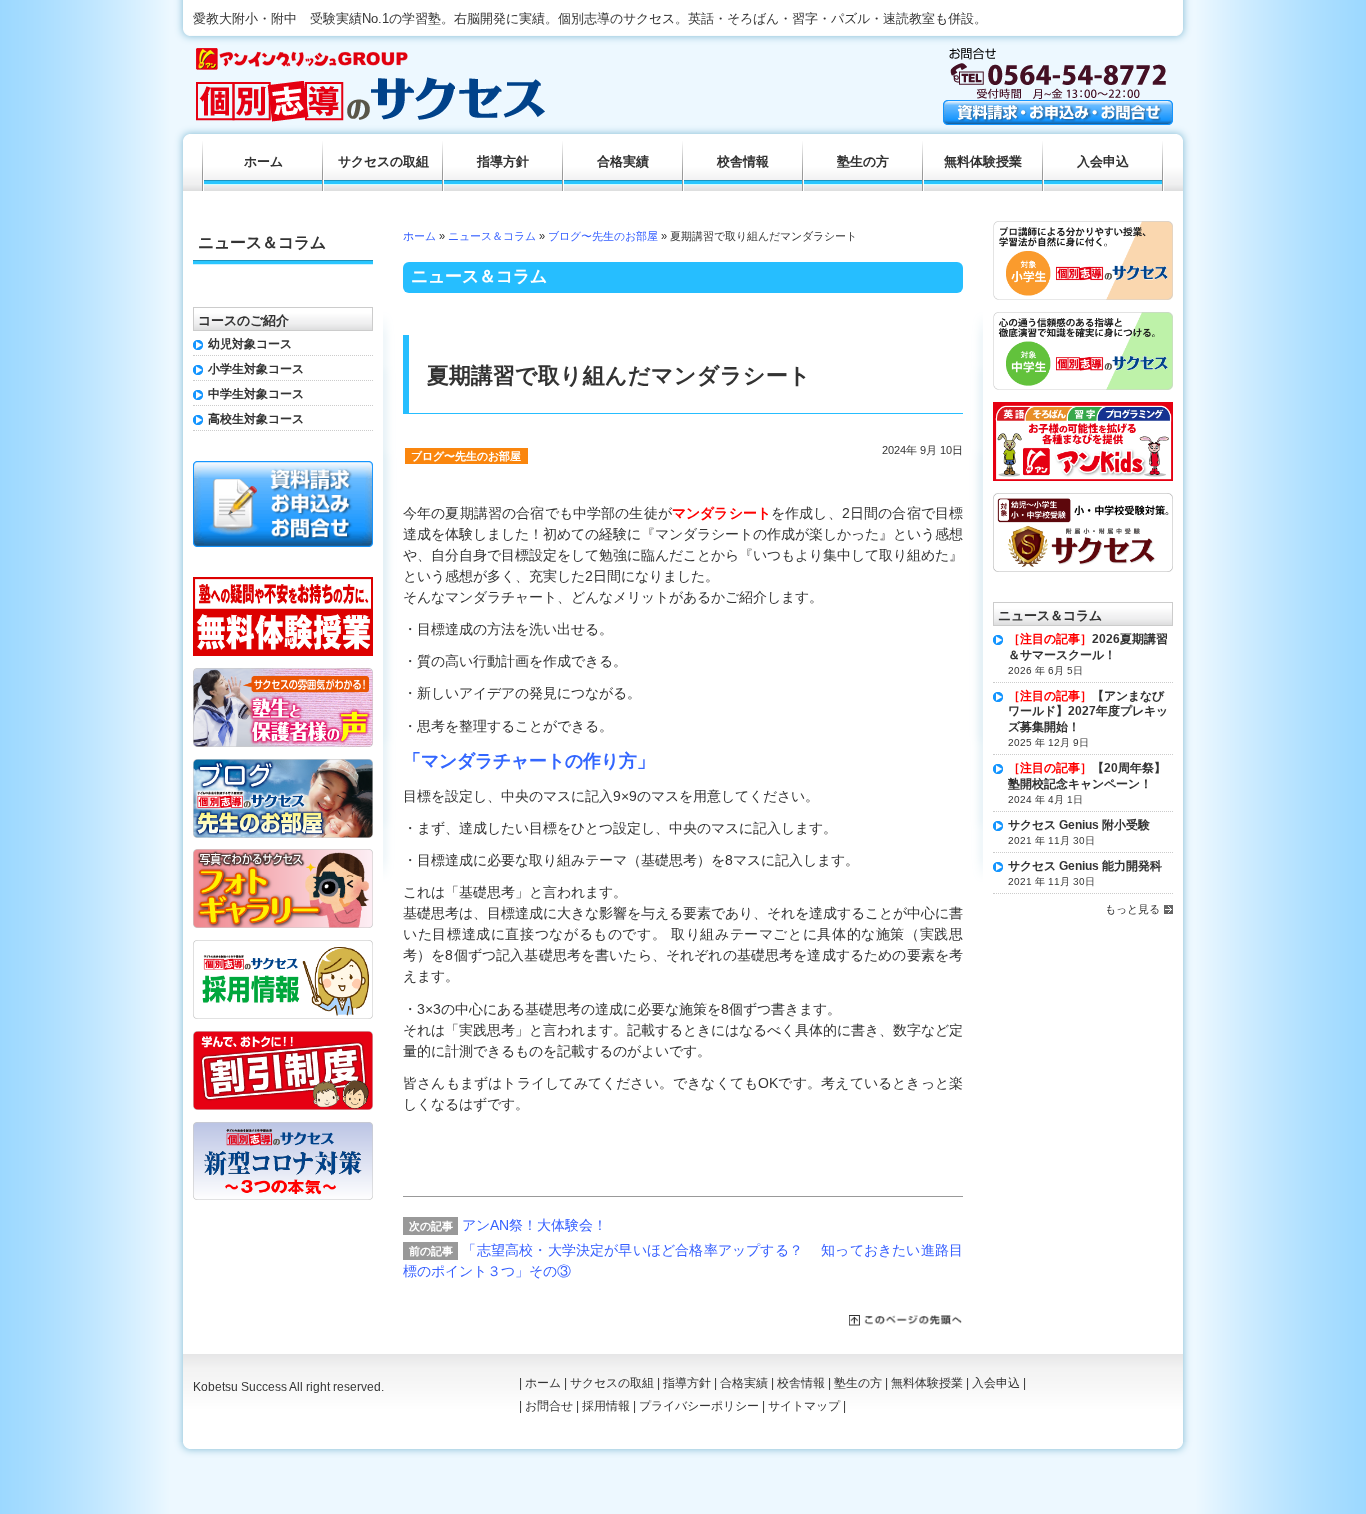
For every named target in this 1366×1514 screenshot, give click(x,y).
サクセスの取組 (383, 162)
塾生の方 (863, 162)
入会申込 (1103, 162)
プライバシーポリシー (699, 1406)
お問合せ (549, 1406)
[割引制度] (283, 1038)
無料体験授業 (983, 162)
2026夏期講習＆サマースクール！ (1088, 647)
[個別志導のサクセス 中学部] (1083, 319)
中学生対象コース (256, 394)
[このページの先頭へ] (906, 1321)
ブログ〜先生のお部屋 (603, 236)
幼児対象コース (250, 344)
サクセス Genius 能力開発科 (1085, 866)
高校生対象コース (256, 419)
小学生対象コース (256, 369)
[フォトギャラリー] (283, 856)
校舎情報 (743, 162)
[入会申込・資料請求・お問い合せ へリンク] (1058, 120)
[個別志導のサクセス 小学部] (1083, 228)
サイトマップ (804, 1406)
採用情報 (606, 1406)
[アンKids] (1083, 409)
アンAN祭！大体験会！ (534, 1225)
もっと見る (1132, 909)
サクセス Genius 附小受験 (1079, 825)
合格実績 (623, 162)
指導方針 (503, 162)
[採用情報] (283, 947)
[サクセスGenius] (1083, 500)
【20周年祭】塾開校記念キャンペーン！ (1087, 776)
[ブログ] (283, 766)
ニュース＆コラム (492, 236)
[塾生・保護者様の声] (283, 675)
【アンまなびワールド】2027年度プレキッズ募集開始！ (1088, 711)
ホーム (419, 236)
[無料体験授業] (283, 584)
